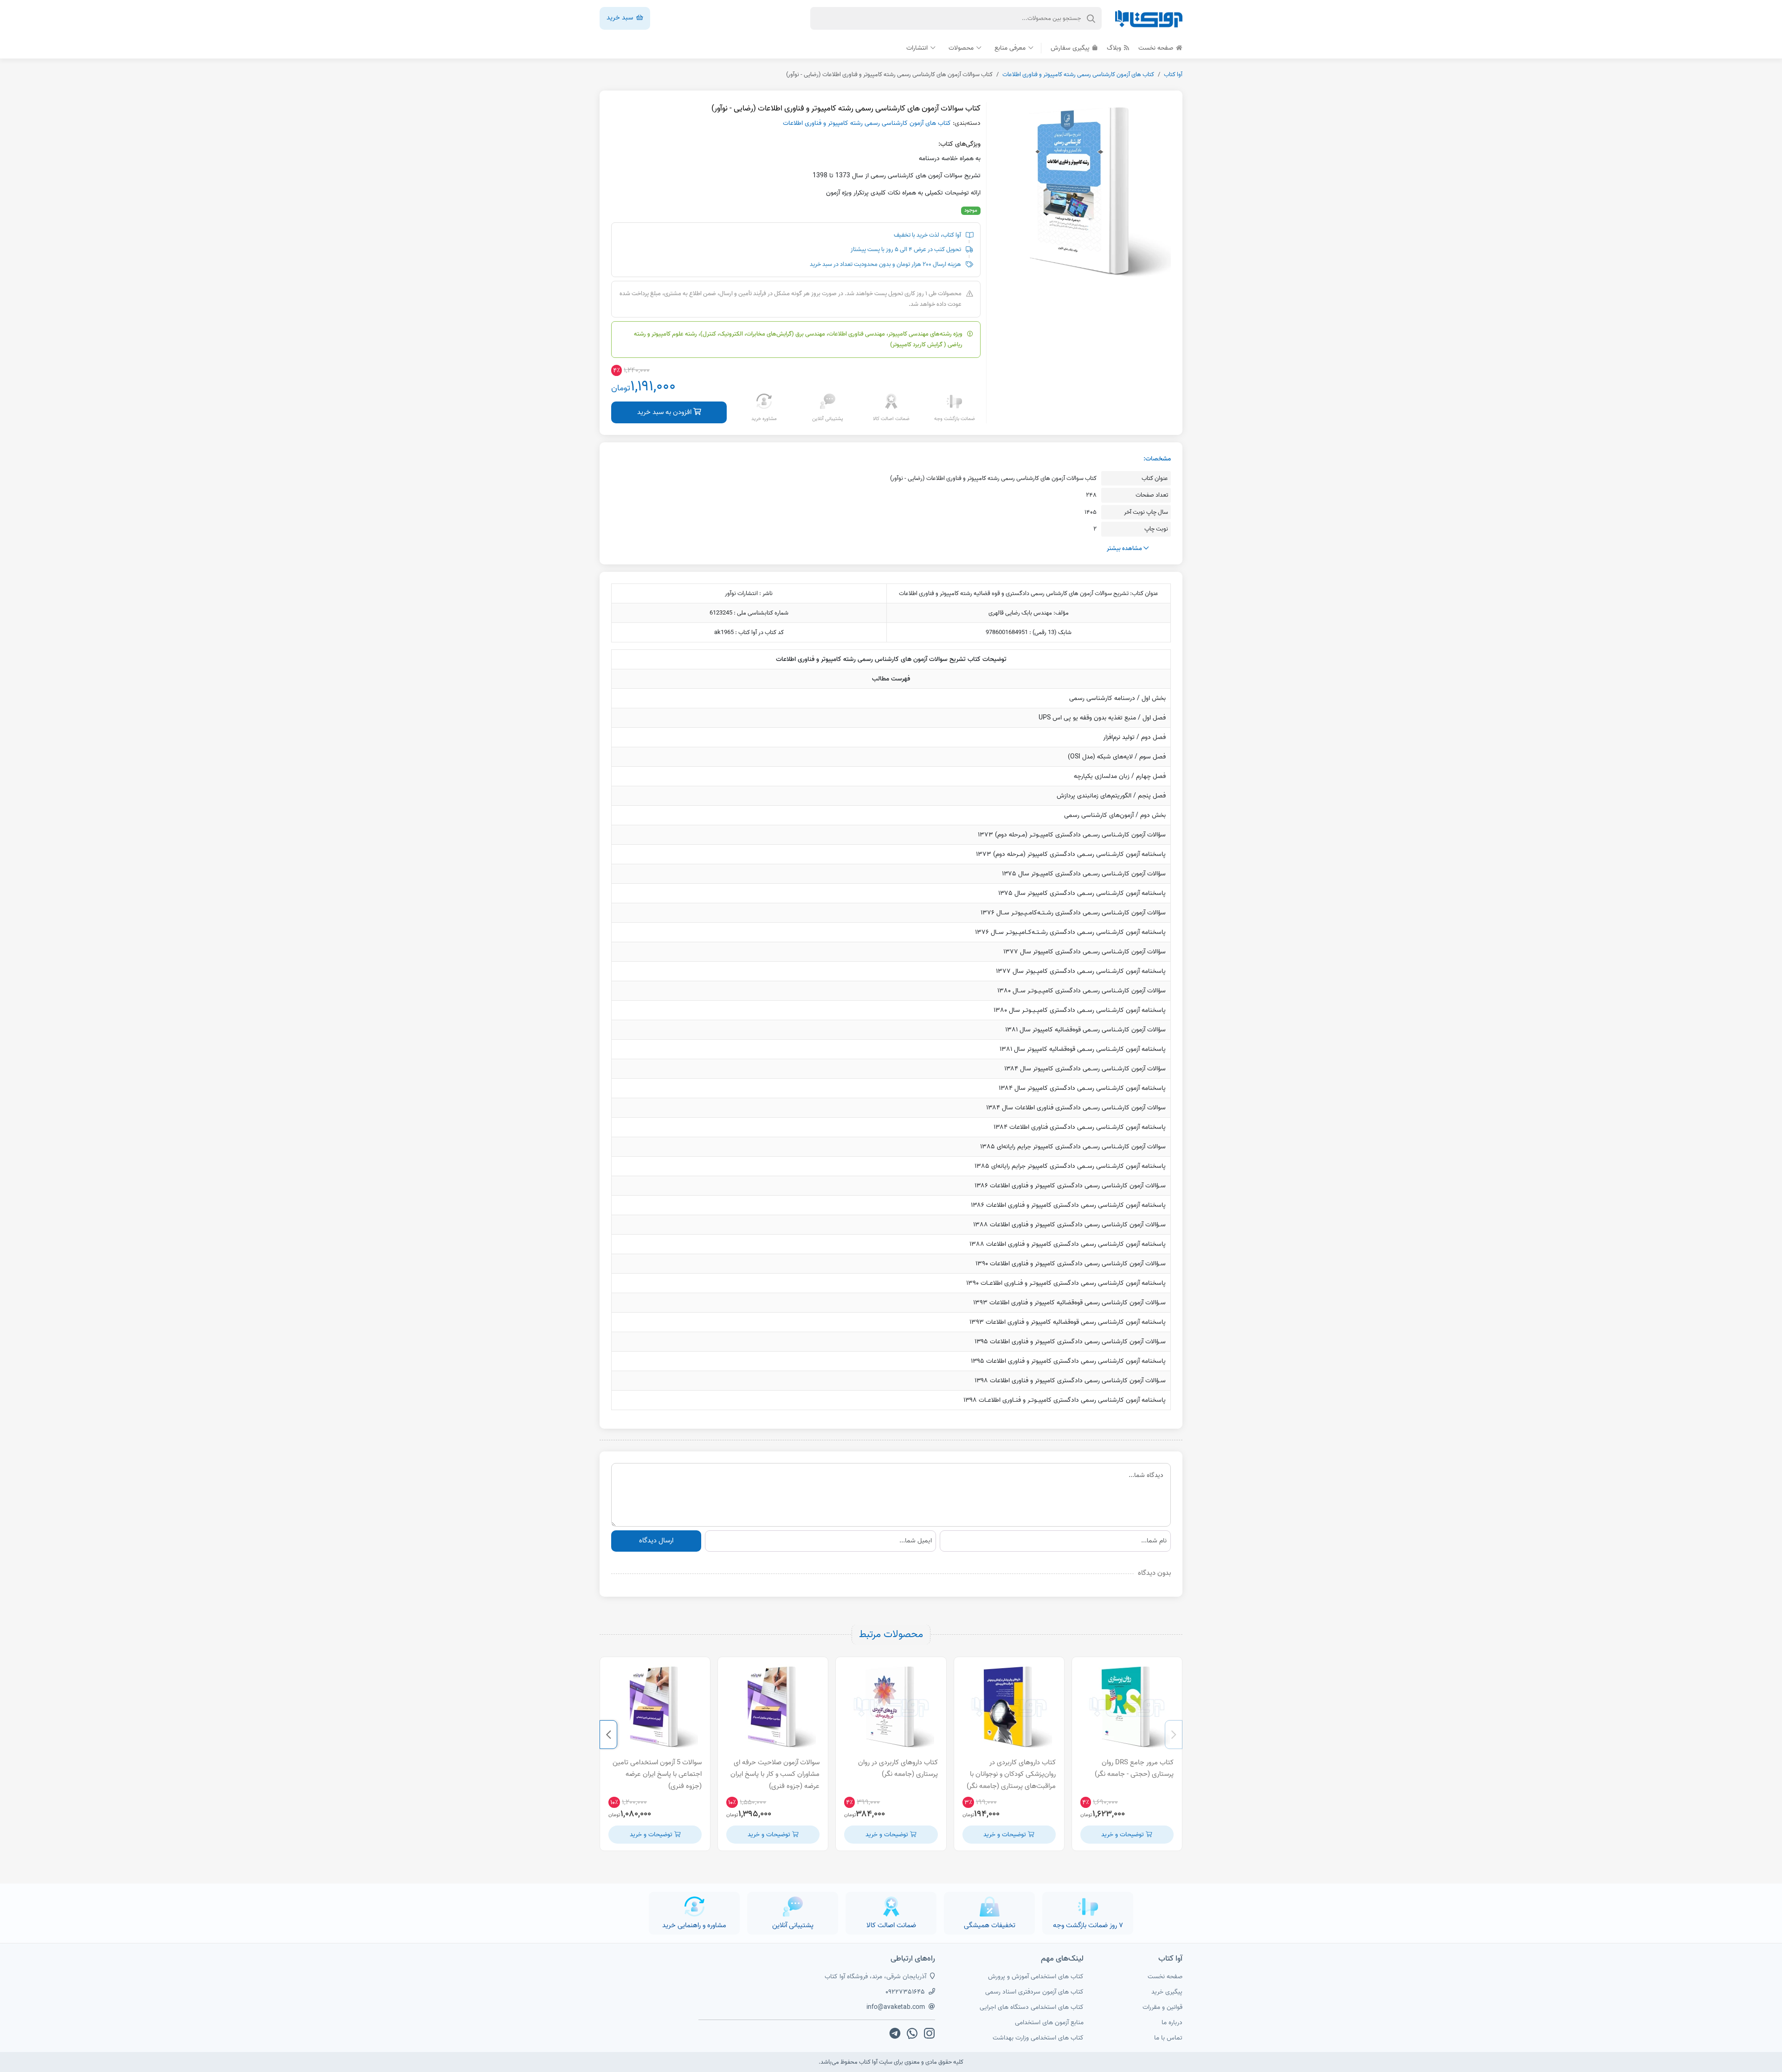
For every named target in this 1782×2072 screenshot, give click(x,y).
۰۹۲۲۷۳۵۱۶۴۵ (905, 1992)
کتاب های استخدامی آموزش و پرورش (1036, 1977)
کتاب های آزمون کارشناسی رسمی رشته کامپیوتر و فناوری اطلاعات (1078, 74)
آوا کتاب (1173, 74)
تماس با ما (1168, 2038)
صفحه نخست (1157, 48)
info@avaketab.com (896, 2007)
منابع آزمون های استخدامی (1049, 2023)
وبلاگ (1115, 48)
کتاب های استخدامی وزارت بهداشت (1038, 2038)
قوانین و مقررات (1162, 2007)
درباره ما (1172, 2023)
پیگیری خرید (1167, 1992)
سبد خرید (621, 18)
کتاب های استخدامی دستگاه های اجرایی (1032, 2007)
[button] (1174, 1735)
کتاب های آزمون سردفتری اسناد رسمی (1034, 1992)
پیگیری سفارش (1071, 48)
